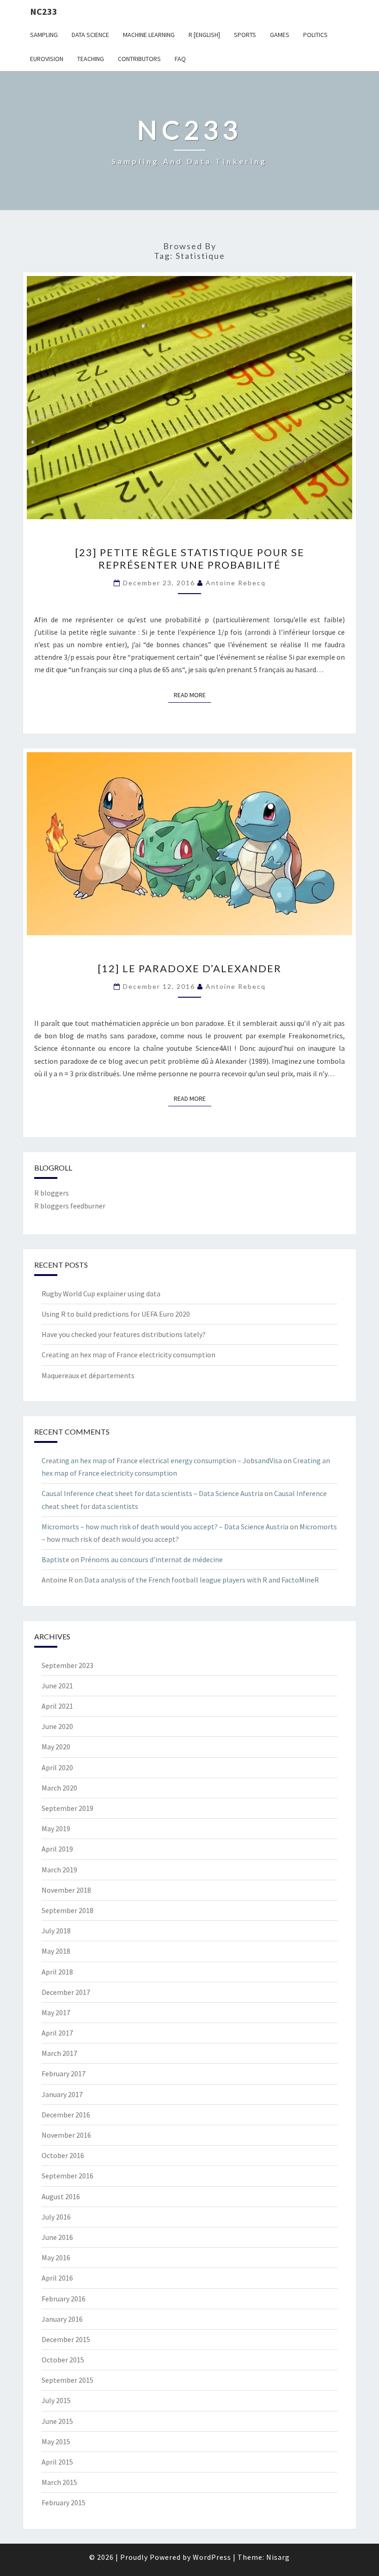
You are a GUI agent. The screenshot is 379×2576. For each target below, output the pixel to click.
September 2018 (67, 1910)
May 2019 (56, 1828)
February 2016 (64, 2299)
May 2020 (56, 1747)
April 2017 (57, 2033)
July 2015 (56, 2400)
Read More (193, 695)
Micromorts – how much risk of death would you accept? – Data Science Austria (165, 1527)
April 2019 (57, 1849)
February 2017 (64, 2073)
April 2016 (57, 2278)
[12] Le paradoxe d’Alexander (189, 968)
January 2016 (62, 2319)
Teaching (91, 59)
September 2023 (67, 1665)
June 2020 (57, 1726)
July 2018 (56, 1931)
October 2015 (63, 2360)
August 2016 (61, 2196)
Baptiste (55, 1559)
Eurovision (47, 59)
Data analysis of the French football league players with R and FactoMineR (202, 1580)
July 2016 (56, 2217)
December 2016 (66, 2115)
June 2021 (57, 1686)
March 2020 (59, 1788)
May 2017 (56, 2012)
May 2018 (56, 1951)
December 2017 (66, 1992)
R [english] (204, 35)
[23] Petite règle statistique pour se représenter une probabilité (190, 558)
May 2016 (56, 2257)
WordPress (212, 2557)
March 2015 (59, 2482)
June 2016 (57, 2237)
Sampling (44, 35)
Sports (245, 35)
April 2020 (57, 1767)
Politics (315, 35)
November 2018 (66, 1890)
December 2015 (66, 2339)
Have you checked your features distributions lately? (124, 1334)
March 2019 (59, 1870)
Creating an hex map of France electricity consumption (128, 1355)
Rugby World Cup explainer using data (101, 1294)
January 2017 (62, 2094)
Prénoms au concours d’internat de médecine (152, 1559)
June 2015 (57, 2421)
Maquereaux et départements (88, 1375)
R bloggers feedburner (70, 1206)
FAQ (180, 59)
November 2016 (66, 2135)
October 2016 (63, 2155)
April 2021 (57, 1706)
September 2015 (67, 2380)
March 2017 (59, 2053)
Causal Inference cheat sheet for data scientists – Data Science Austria (152, 1493)
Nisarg (278, 2557)
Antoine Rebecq (236, 583)
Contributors (139, 59)
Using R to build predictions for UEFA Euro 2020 (116, 1314)
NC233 (44, 11)
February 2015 (64, 2502)
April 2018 (57, 1972)
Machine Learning (149, 35)
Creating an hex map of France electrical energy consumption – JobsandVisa (162, 1460)
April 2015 (57, 2462)
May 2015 (56, 2441)
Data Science (90, 35)
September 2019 (67, 1808)
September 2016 (67, 2176)
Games (280, 35)
